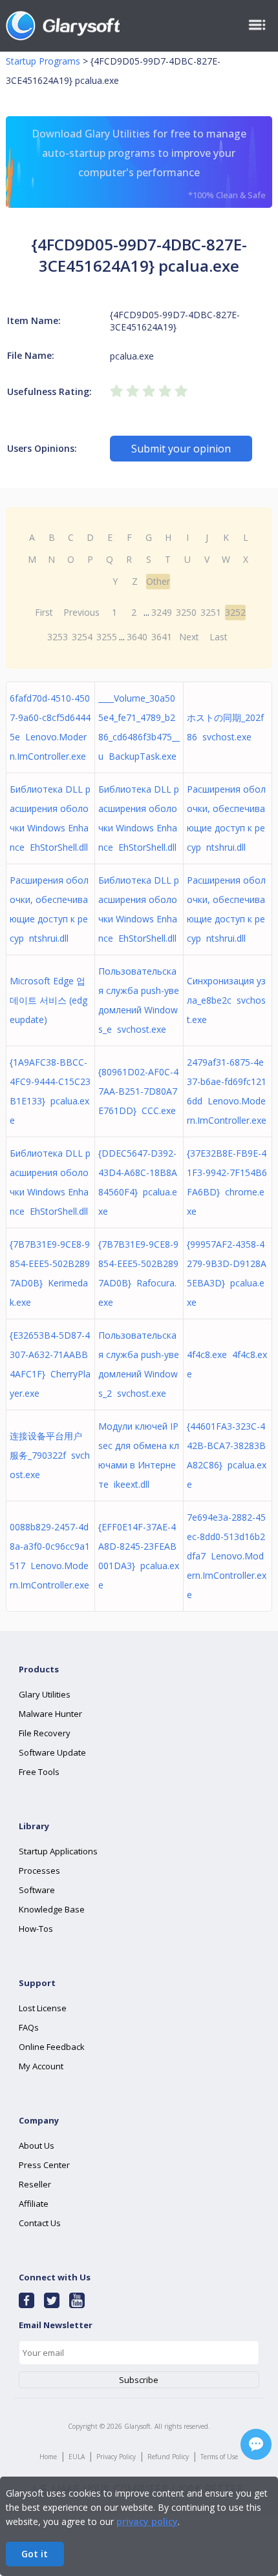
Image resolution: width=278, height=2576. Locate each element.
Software (37, 1890)
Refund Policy (168, 2457)
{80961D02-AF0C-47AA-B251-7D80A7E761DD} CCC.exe (138, 1091)
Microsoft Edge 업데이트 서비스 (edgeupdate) (48, 1000)
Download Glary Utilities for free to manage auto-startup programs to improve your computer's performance (149, 164)
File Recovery (45, 1733)
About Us (37, 2145)
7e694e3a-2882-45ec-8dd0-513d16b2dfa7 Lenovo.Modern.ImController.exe (227, 1556)
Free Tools (39, 1772)
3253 (58, 637)
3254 (82, 637)
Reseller (35, 2184)
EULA (77, 2457)
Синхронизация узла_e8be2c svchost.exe (226, 1000)
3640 (137, 637)
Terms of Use (219, 2457)
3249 (162, 612)
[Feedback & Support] (256, 2444)
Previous (81, 612)
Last (219, 637)
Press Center (44, 2165)
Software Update (52, 1752)
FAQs (29, 2027)
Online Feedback (52, 2047)
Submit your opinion (181, 449)
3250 (186, 612)
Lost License (43, 2008)
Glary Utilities (45, 1694)
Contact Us (40, 2223)
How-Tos (36, 1929)
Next (189, 637)
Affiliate (34, 2204)
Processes (39, 1871)
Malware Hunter (50, 1714)
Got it (35, 2554)
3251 (211, 612)
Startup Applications (58, 1851)
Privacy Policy (116, 2457)
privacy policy (147, 2521)
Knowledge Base (52, 1909)
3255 (107, 637)
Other (158, 581)
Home (48, 2457)
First (44, 612)
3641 (162, 637)
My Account (41, 2066)
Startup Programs (43, 61)
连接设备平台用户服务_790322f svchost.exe (50, 1455)
